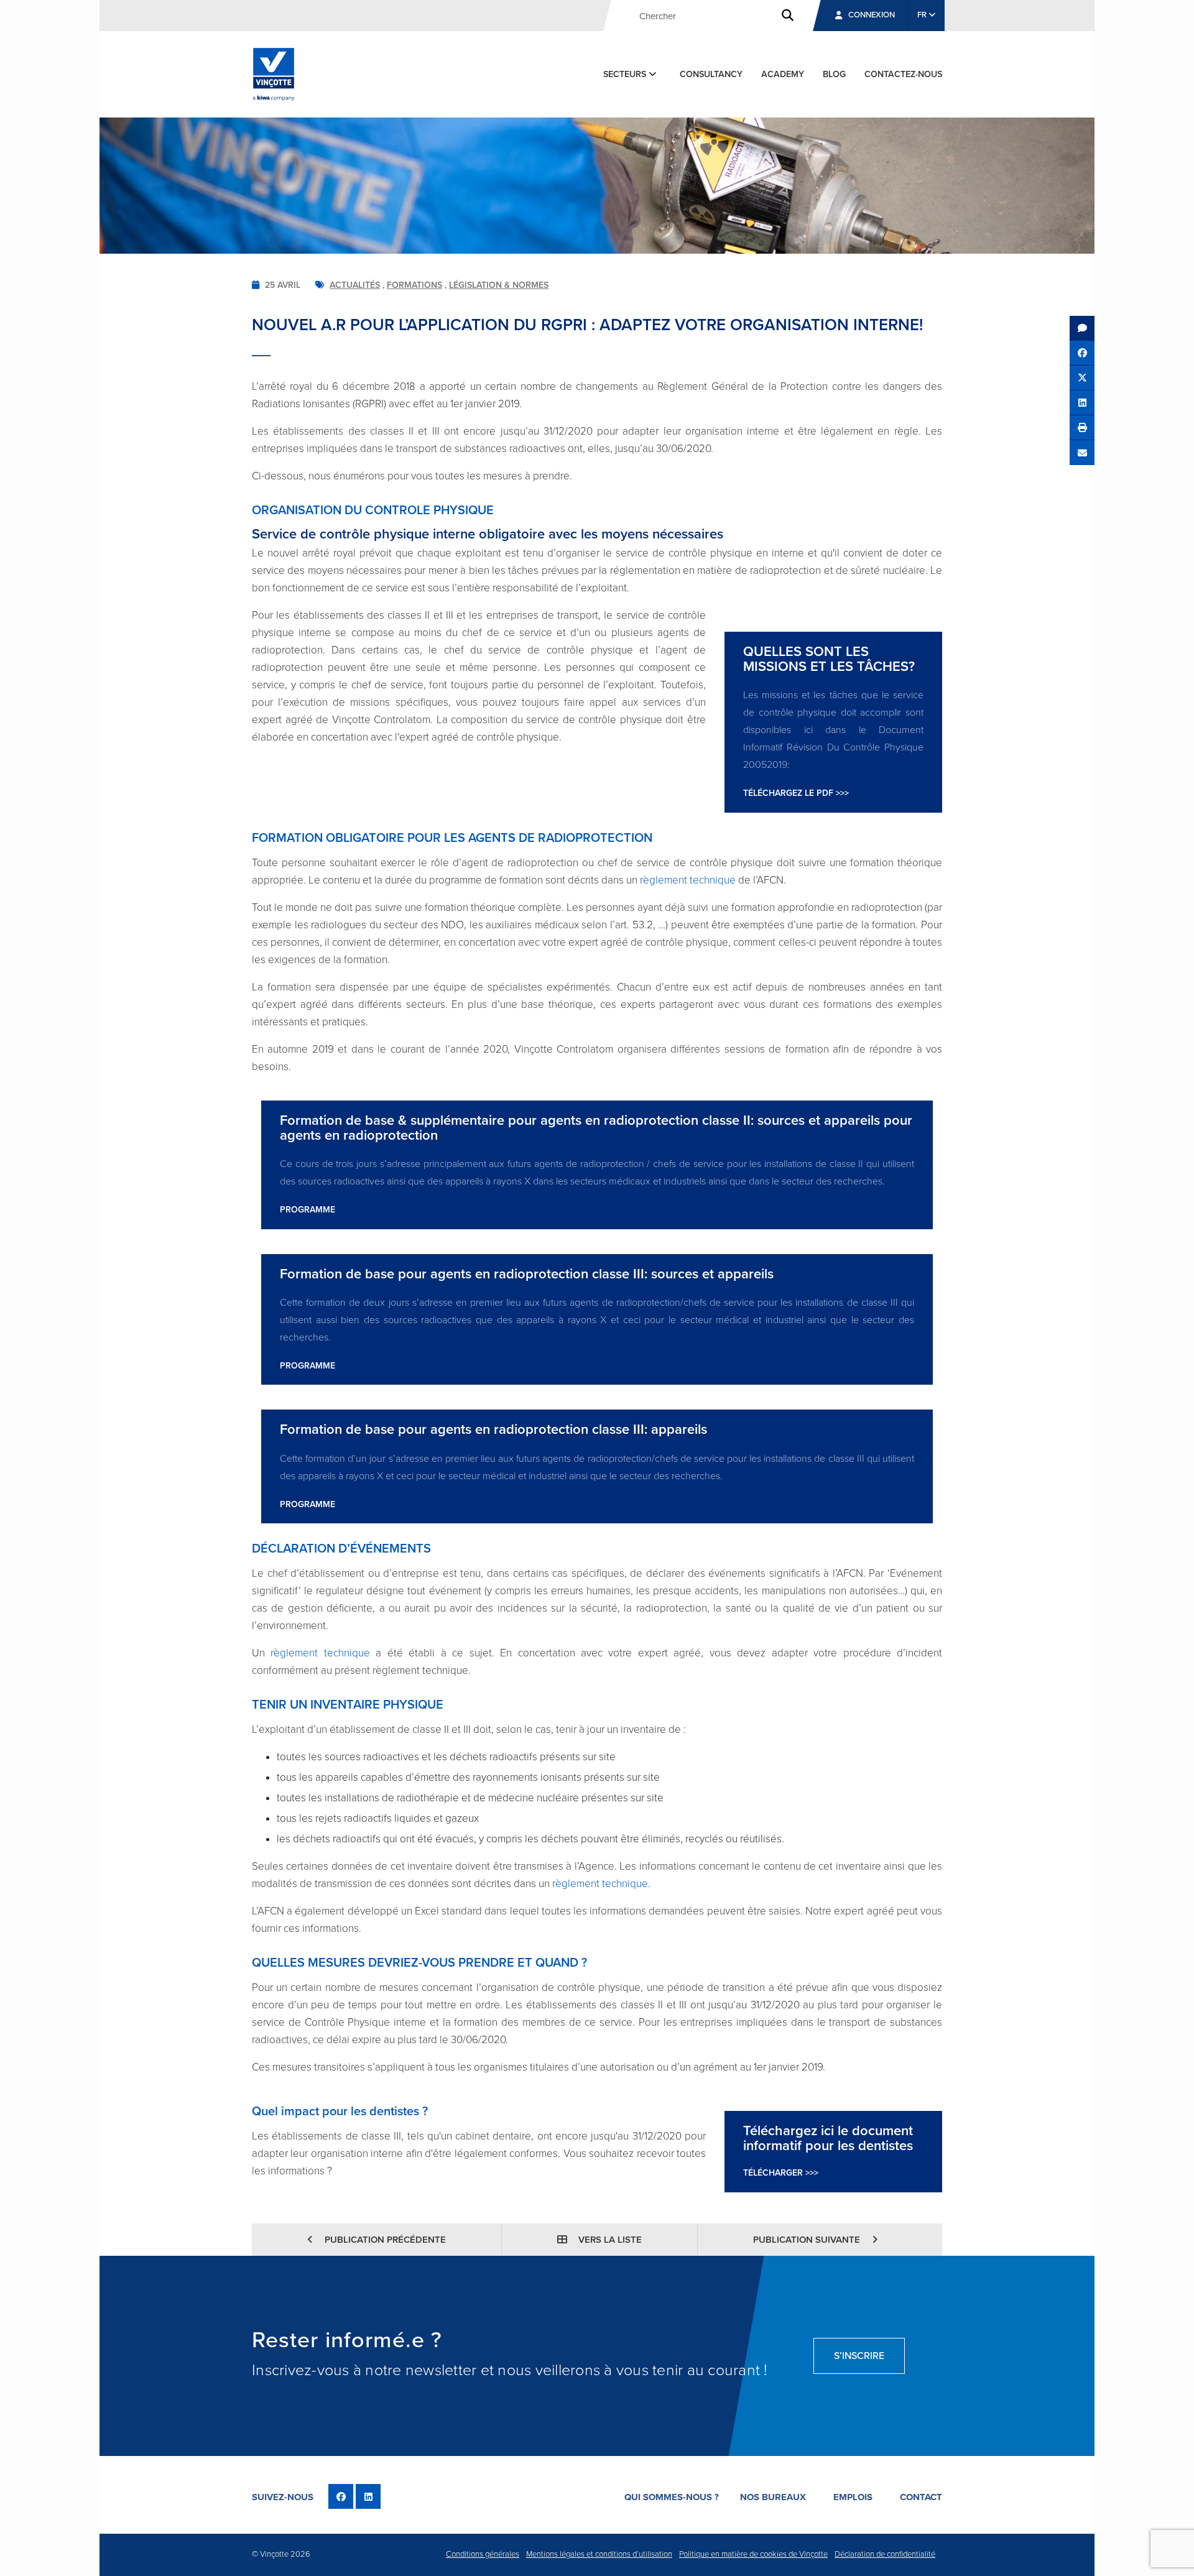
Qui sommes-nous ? (672, 2497)
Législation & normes (499, 285)
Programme (308, 1210)
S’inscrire (859, 2356)
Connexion (872, 15)
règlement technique (688, 880)
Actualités (355, 285)
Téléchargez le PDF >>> (796, 793)
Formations (414, 285)
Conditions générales (483, 2554)
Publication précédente (384, 2240)
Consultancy (711, 74)
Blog (834, 74)
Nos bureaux (773, 2497)
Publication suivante (808, 2240)
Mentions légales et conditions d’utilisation (599, 2554)
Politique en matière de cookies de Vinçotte (753, 2554)
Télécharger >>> (781, 2173)
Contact (921, 2497)
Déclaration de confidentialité (885, 2554)
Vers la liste (609, 2240)
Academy (783, 74)
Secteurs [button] (626, 74)
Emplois (853, 2497)
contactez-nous (903, 74)
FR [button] (923, 15)
